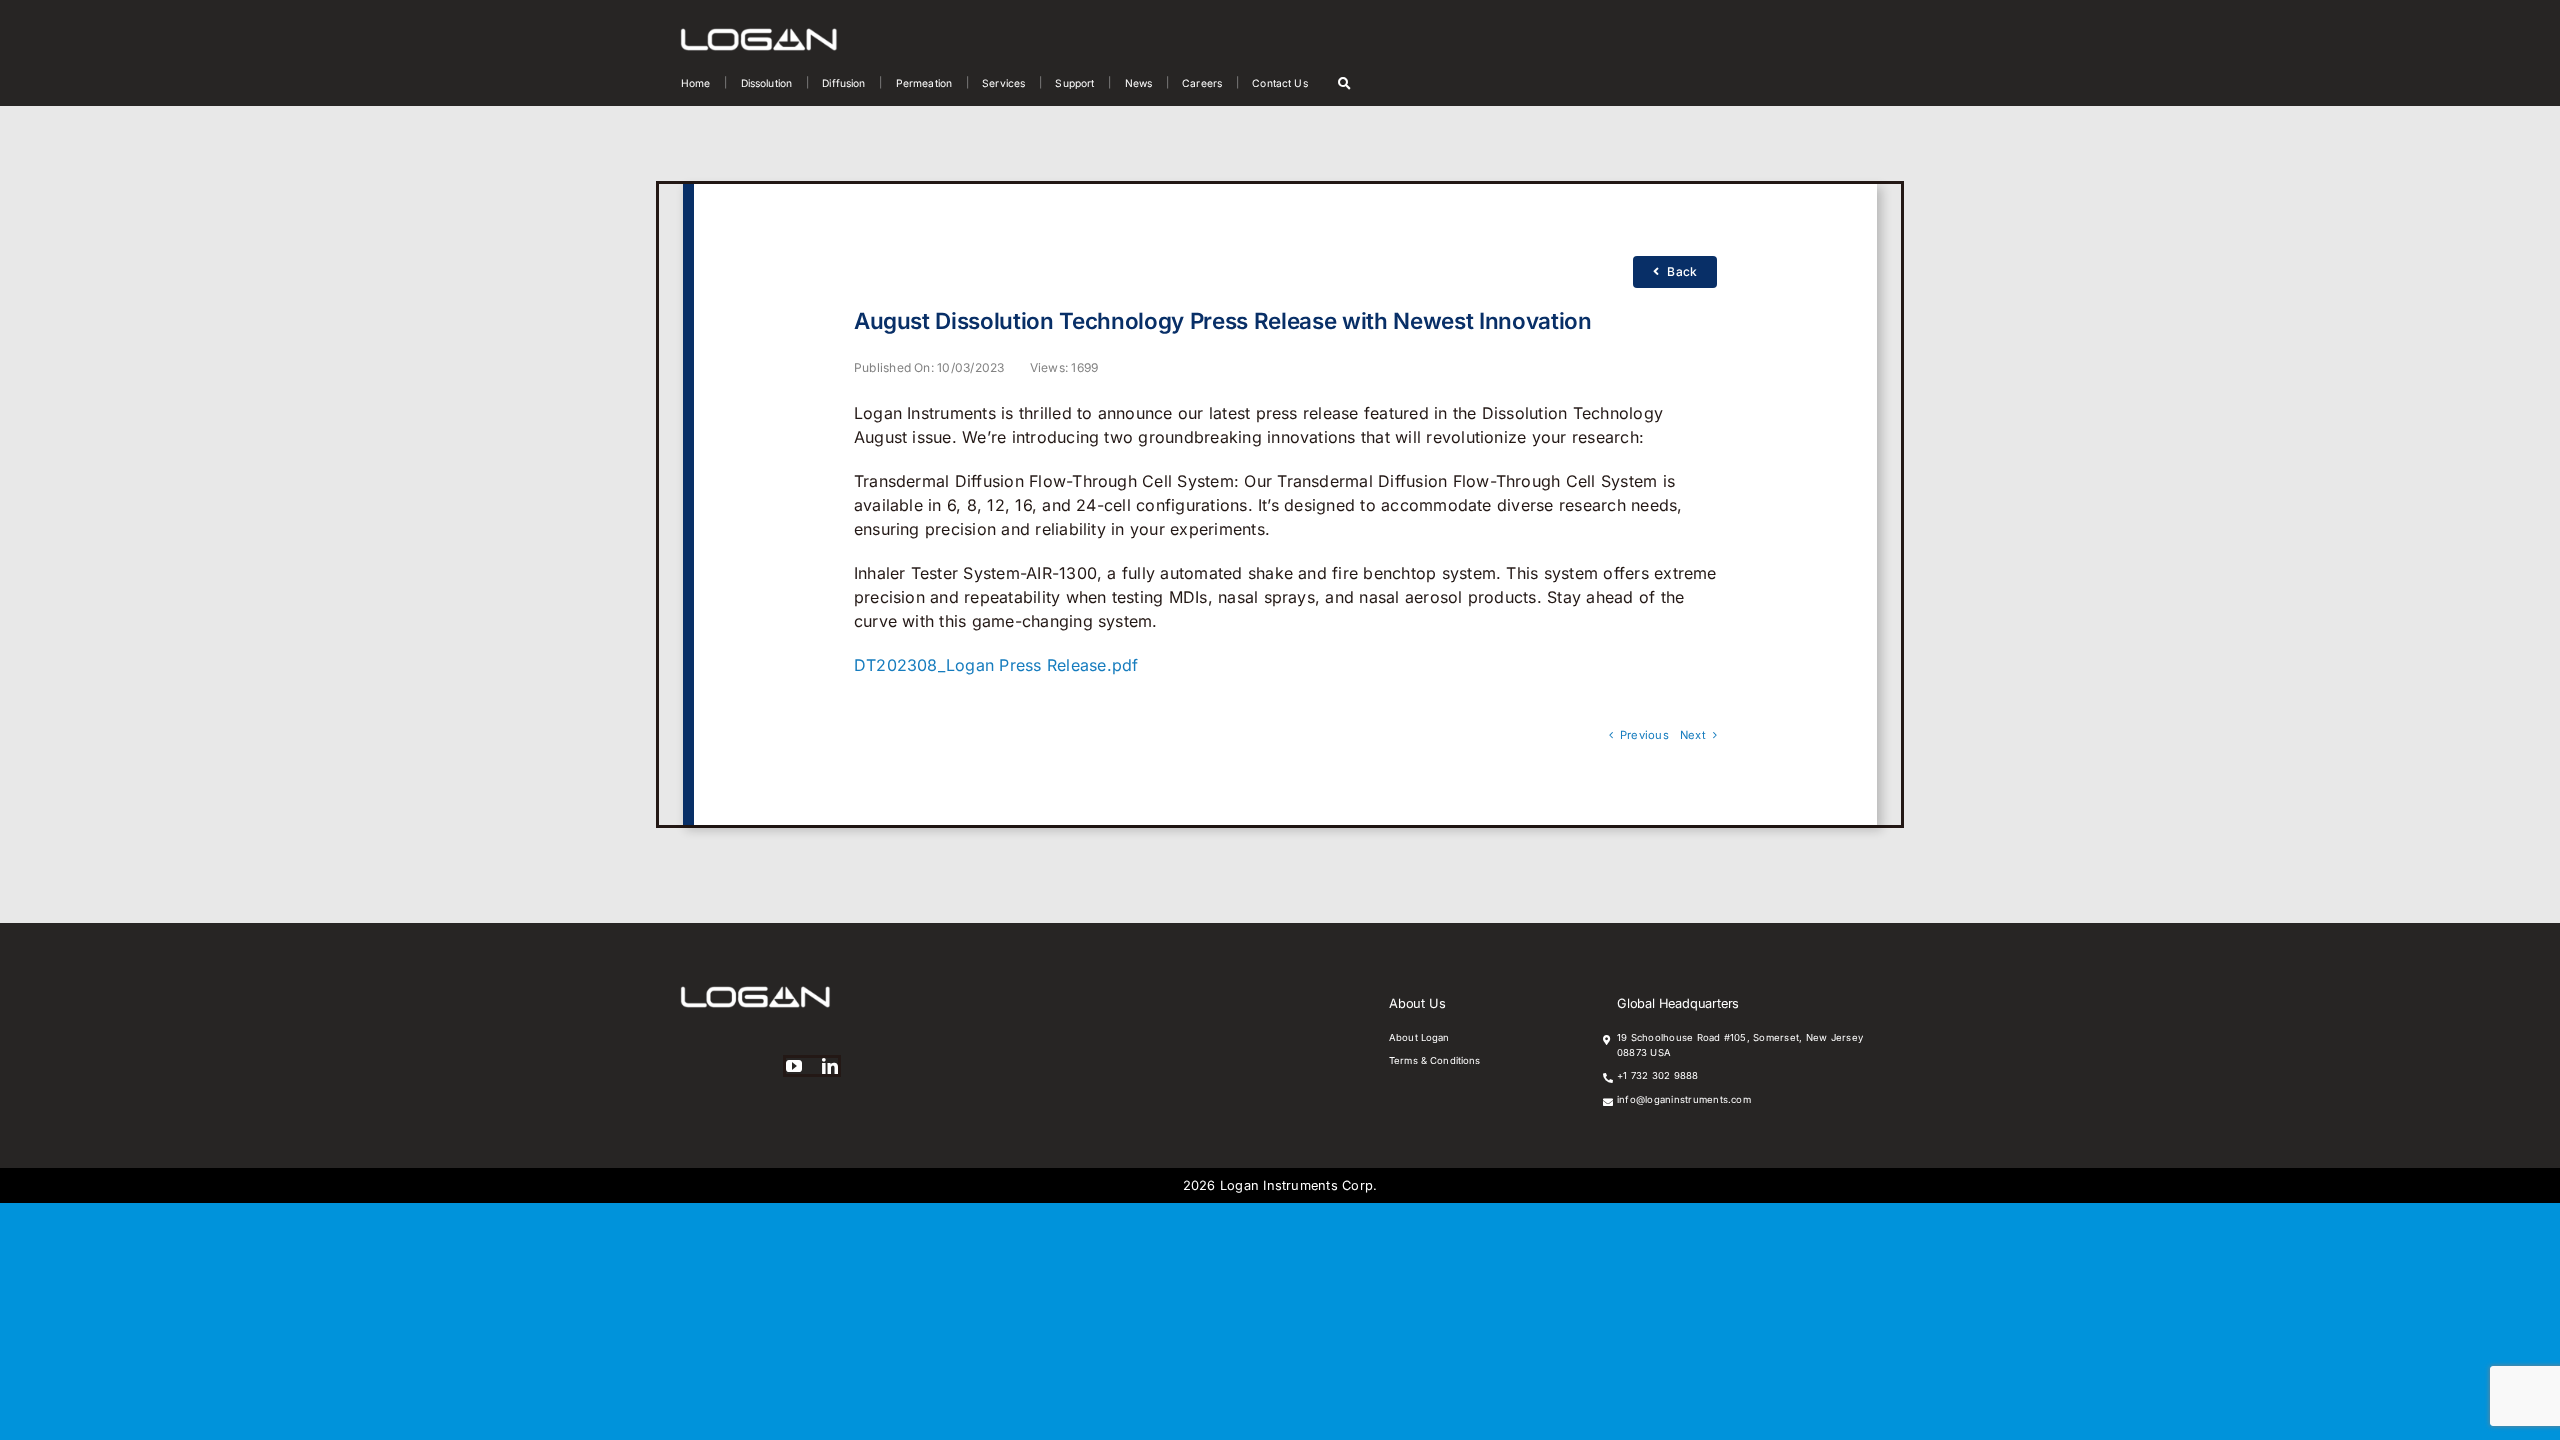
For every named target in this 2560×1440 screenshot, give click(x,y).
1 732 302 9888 (1660, 1075)
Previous (1644, 735)
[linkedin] (830, 1066)
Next (1693, 735)
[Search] (1344, 83)
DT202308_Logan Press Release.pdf (996, 665)
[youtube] (794, 1066)
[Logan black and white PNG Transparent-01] (759, 36)
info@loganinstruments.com (1684, 1099)
